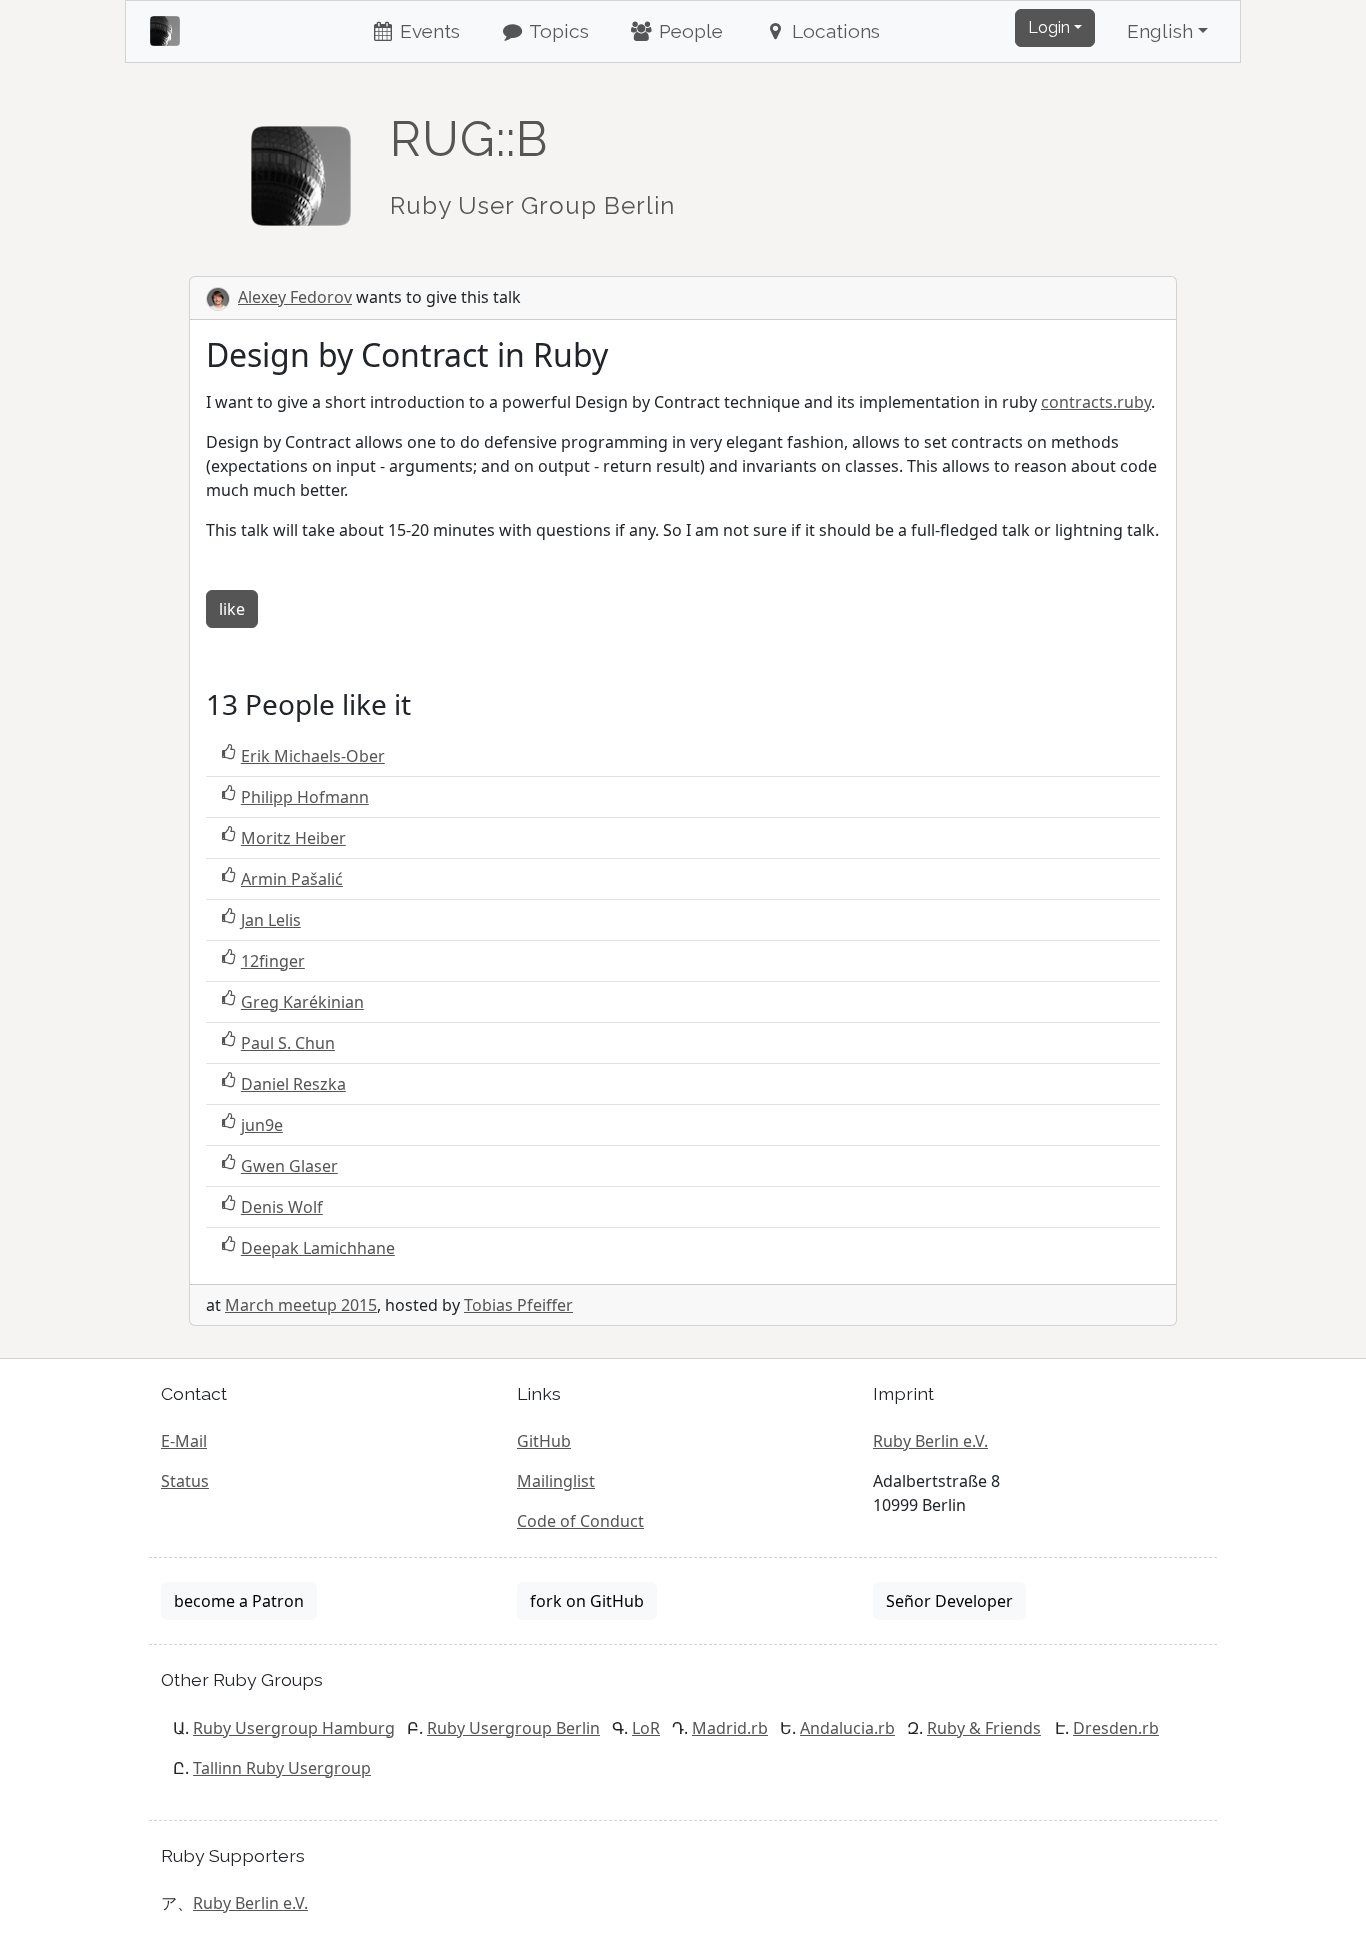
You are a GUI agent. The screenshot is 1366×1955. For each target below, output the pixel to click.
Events (427, 31)
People (688, 31)
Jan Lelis (271, 920)
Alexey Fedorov (295, 297)
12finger (273, 961)
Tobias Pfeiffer (518, 1305)
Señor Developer (949, 1601)
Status (185, 1481)
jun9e (262, 1125)
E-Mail (184, 1441)
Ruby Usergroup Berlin (513, 1728)
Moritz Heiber (293, 838)
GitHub (544, 1441)
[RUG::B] (301, 167)
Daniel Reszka (293, 1084)
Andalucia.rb (847, 1728)
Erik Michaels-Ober (313, 756)
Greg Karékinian (302, 1002)
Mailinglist (556, 1481)
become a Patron (239, 1601)
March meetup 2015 (301, 1305)
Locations (833, 31)
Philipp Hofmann (305, 797)
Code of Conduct (580, 1521)
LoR (646, 1728)
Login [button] (1049, 27)
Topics (557, 31)
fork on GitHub (587, 1601)
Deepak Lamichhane (318, 1248)
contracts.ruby (1096, 402)
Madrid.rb (730, 1728)
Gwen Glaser (289, 1166)
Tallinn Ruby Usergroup (282, 1768)
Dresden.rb (1116, 1728)
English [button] (1160, 31)
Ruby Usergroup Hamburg (294, 1728)
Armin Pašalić (292, 879)
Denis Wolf (282, 1207)
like (232, 609)
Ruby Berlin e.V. (930, 1441)
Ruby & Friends (984, 1728)
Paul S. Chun (288, 1043)
